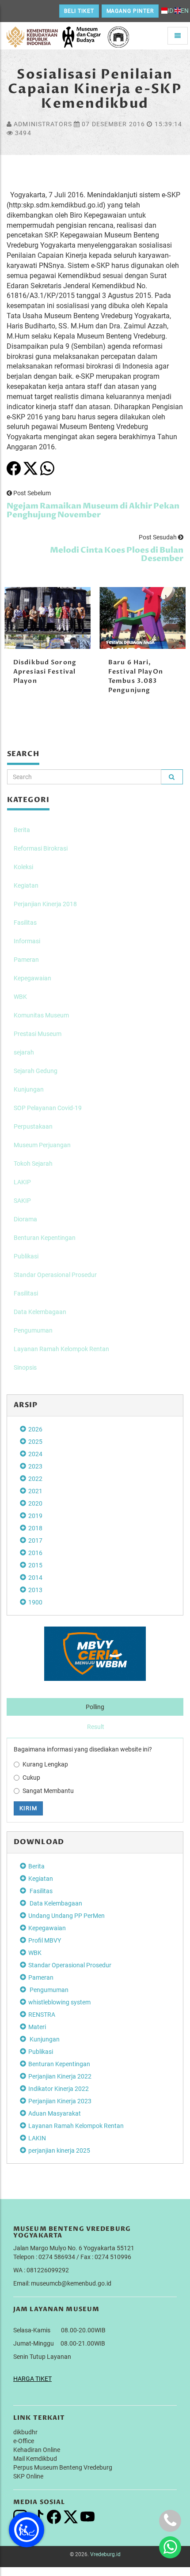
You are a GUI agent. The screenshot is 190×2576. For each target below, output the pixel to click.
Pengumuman (33, 1330)
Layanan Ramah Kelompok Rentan (61, 1349)
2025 (35, 1442)
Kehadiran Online (37, 2450)
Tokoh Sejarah (33, 1164)
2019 (35, 1516)
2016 (35, 1553)
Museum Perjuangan (42, 1145)
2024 (35, 1454)
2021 (35, 1491)
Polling (95, 1707)
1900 (35, 1602)
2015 (35, 1565)
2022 (35, 1479)
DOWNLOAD (39, 1842)
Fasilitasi (26, 1293)
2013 (35, 1590)
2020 (35, 1503)
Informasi (27, 941)
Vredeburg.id (105, 2554)
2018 (35, 1528)
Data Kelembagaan (40, 1312)
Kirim (28, 1808)
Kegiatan (26, 885)
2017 (35, 1540)
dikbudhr (25, 2432)
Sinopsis (25, 1367)
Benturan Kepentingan (45, 1238)
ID (170, 11)
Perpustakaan (33, 1126)
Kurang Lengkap (45, 1764)
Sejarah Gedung (36, 1071)
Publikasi (26, 1256)
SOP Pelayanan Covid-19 (48, 1108)
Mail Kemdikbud (35, 2459)
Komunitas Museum (41, 1015)
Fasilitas (25, 923)
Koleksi (23, 867)
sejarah (24, 1052)
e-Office (24, 2441)
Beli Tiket (79, 11)
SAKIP (22, 1201)
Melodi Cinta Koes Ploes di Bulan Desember (117, 555)
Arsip (26, 1405)
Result (96, 1727)
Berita (22, 830)
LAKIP (22, 1182)
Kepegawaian (32, 978)
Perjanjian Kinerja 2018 (45, 904)
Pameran (26, 960)
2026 (35, 1429)
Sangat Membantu (48, 1791)
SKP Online (28, 2476)
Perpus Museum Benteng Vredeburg (63, 2467)
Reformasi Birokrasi (41, 848)
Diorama (25, 1219)
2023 (35, 1466)
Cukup (31, 1778)
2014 (35, 1578)
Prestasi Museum (38, 1034)
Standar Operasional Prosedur (55, 1275)
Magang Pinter (130, 11)
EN (185, 11)
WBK (20, 997)
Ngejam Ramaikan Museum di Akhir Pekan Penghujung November (93, 510)
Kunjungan (29, 1089)
